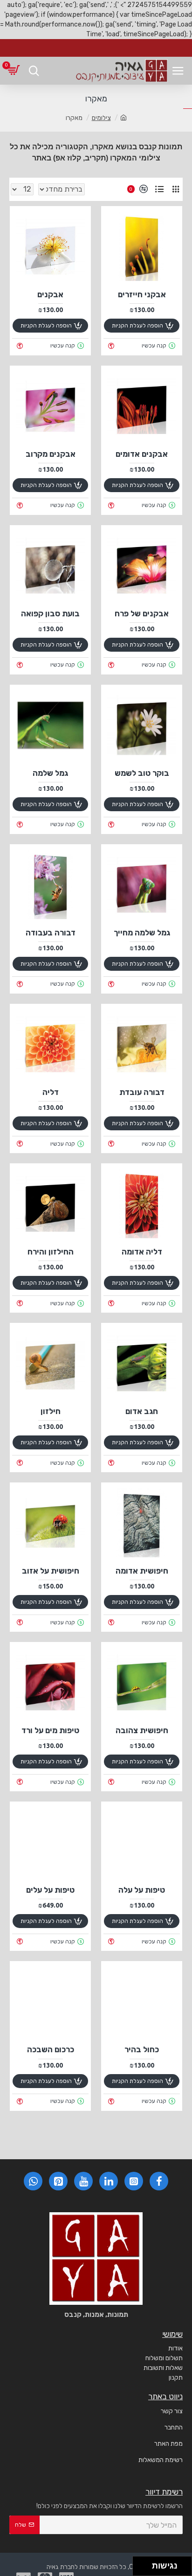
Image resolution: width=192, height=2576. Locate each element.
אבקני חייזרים (142, 294)
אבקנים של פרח (142, 614)
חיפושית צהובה (142, 1730)
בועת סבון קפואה (50, 614)
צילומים (101, 118)
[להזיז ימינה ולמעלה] (145, 2564)
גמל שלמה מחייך (142, 933)
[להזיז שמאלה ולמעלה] (140, 2564)
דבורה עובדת (142, 1092)
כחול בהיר (142, 2049)
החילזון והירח (51, 1252)
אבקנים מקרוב (51, 454)
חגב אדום (142, 1411)
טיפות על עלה (142, 1890)
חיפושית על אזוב (51, 1571)
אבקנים (50, 294)
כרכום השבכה (51, 2049)
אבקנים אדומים (142, 454)
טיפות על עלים (50, 1890)
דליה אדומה (142, 1252)
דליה (51, 1092)
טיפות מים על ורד (50, 1730)
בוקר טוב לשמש (142, 773)
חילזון (51, 1411)
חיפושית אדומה (142, 1571)
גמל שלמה (50, 773)
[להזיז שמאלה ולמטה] (140, 2569)
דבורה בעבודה (51, 933)
